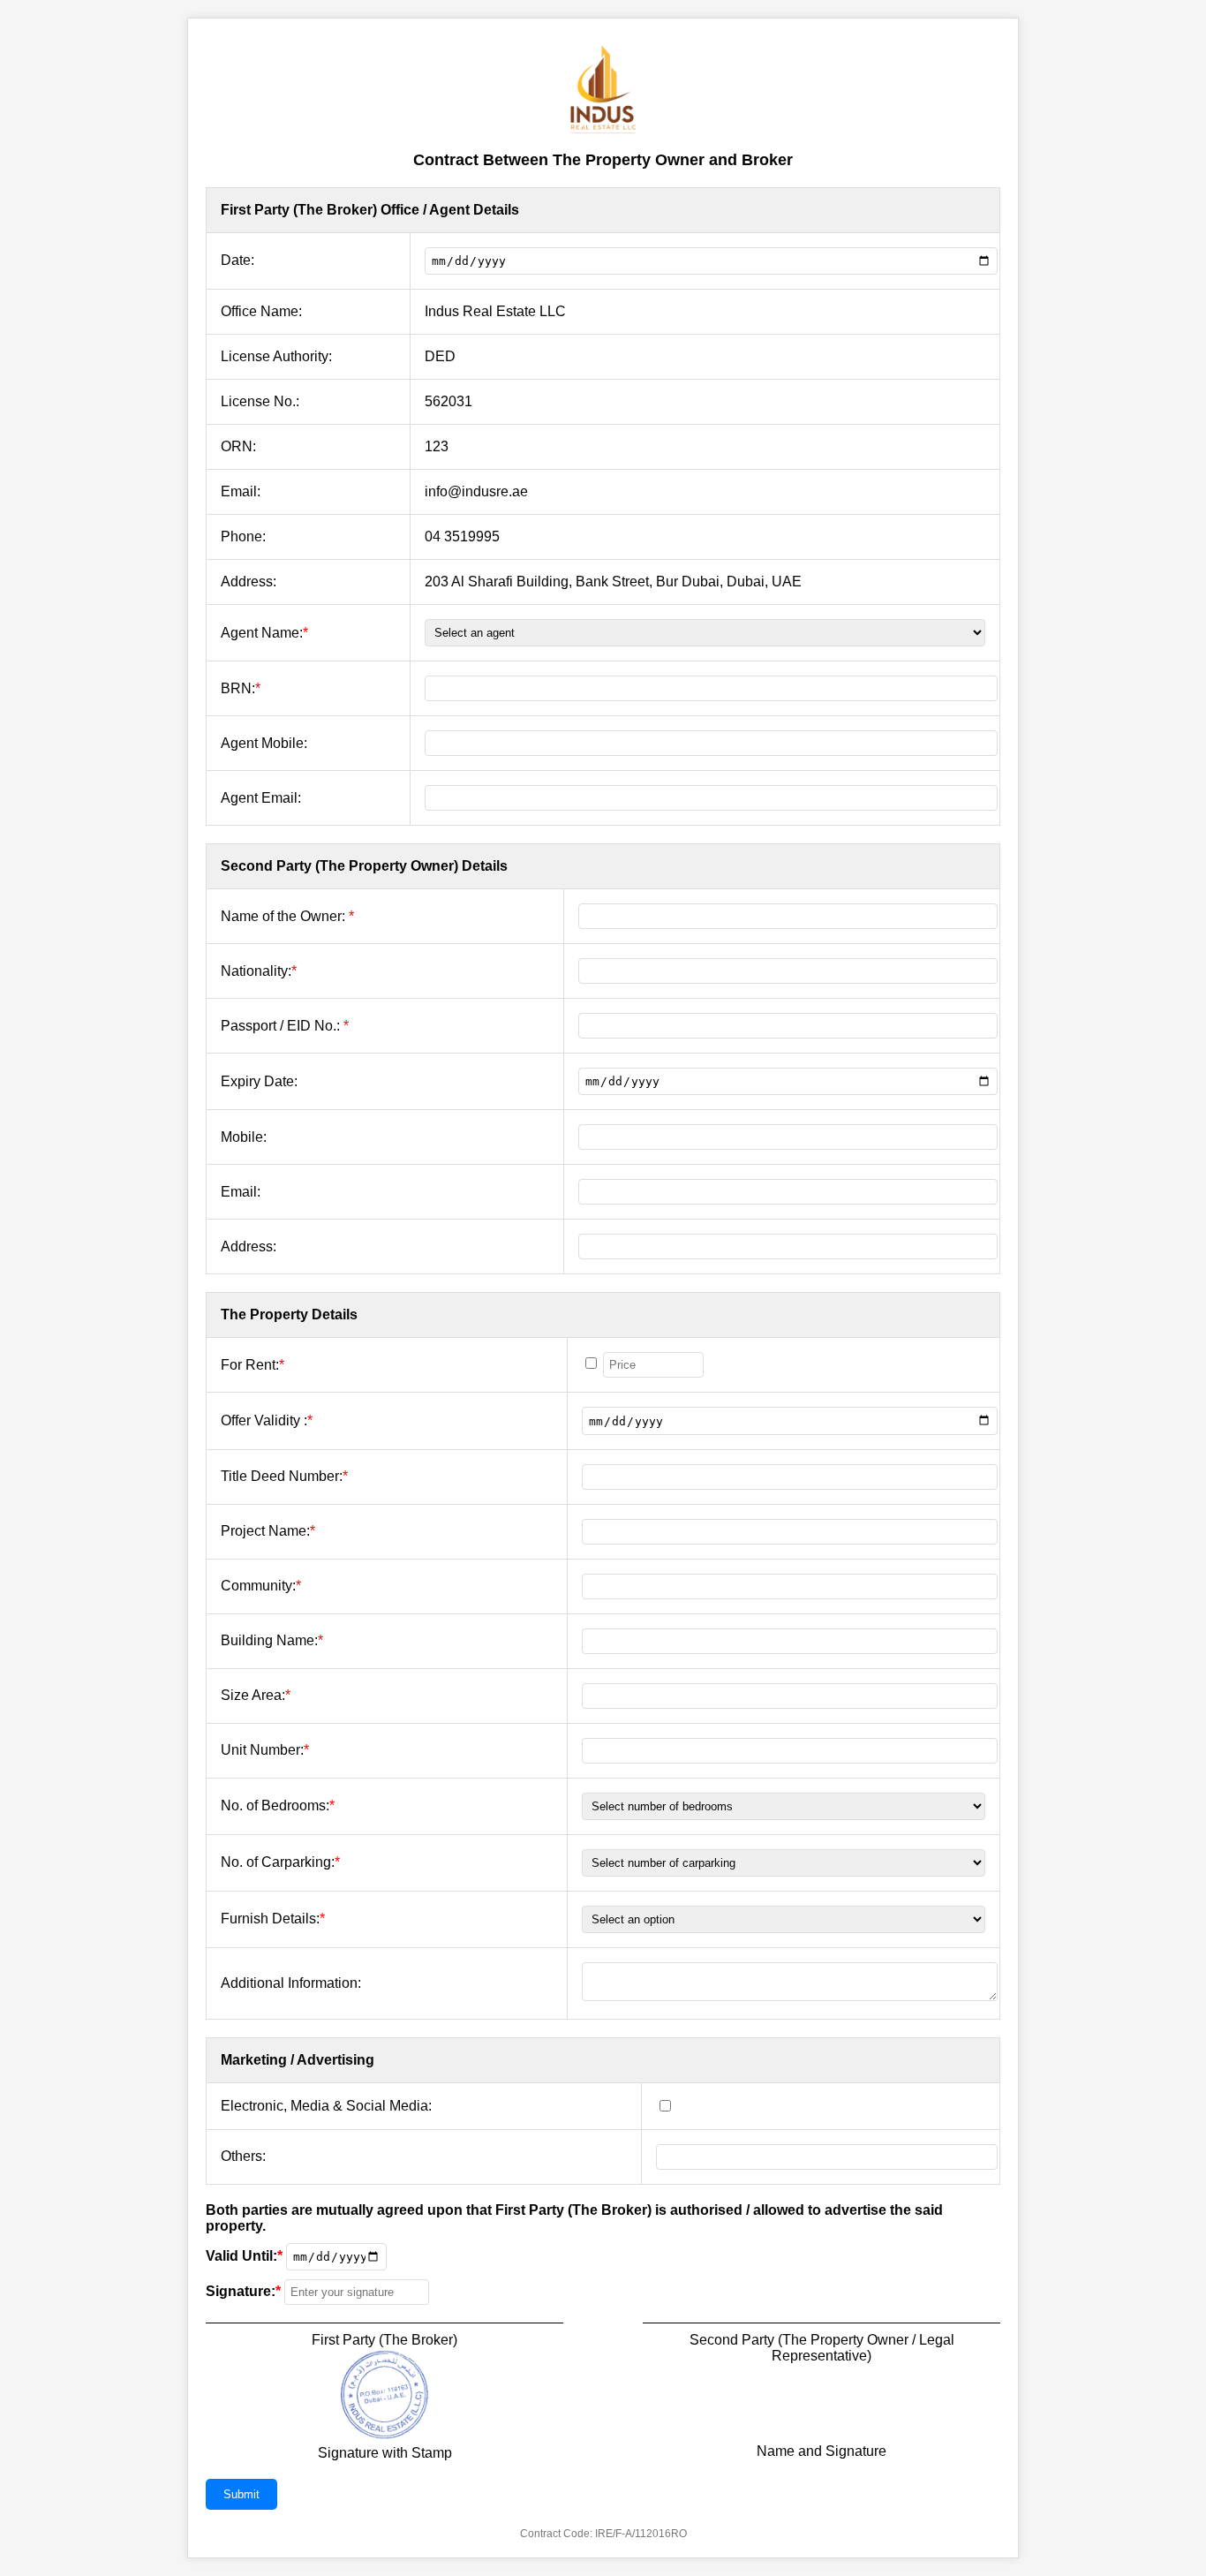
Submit (241, 2494)
